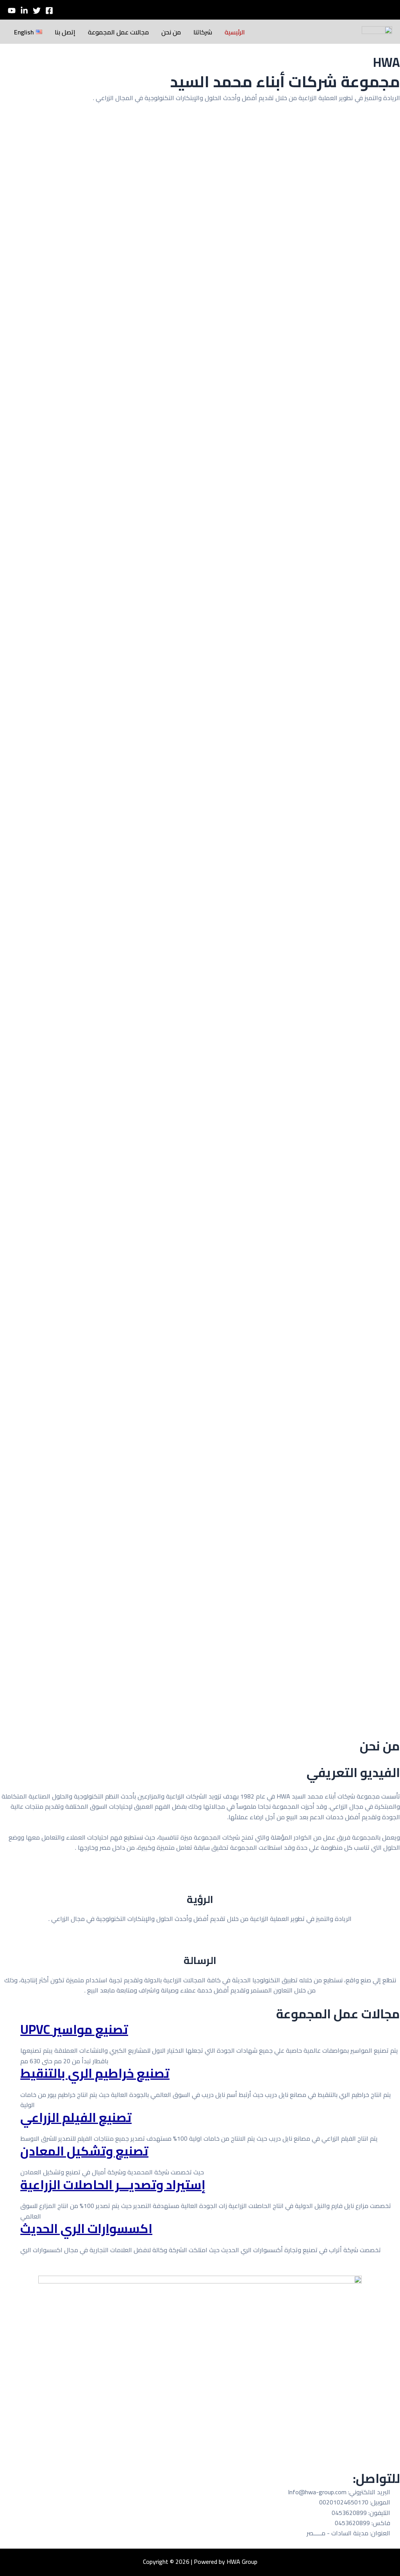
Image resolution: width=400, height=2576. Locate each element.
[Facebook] (49, 11)
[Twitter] (37, 11)
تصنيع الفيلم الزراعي (76, 2117)
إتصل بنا (65, 32)
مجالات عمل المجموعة (118, 32)
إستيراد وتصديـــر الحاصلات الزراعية (113, 2185)
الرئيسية (235, 32)
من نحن (171, 32)
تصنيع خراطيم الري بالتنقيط (95, 2073)
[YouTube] (12, 11)
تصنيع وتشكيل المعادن (84, 2151)
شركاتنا (203, 32)
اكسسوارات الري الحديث (86, 2228)
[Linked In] (24, 11)
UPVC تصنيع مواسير (74, 2029)
